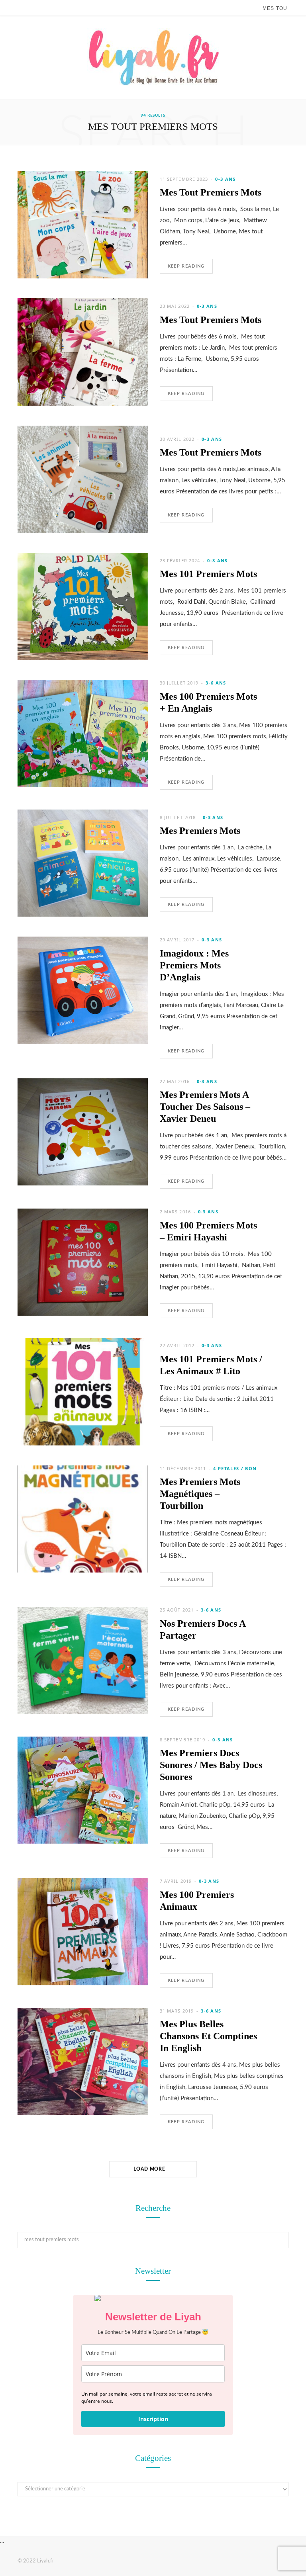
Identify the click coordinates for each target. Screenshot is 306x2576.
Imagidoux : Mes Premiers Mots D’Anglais (194, 965)
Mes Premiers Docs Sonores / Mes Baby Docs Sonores (211, 1765)
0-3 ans (225, 179)
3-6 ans (216, 683)
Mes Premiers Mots (200, 831)
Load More (150, 2169)
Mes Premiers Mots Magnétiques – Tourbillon (200, 1494)
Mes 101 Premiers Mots (208, 574)
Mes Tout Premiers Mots (211, 192)
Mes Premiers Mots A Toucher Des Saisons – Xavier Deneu (205, 1107)
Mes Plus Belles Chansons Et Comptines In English (208, 2036)
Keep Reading (186, 266)
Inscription (153, 2419)
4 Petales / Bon (235, 1468)
